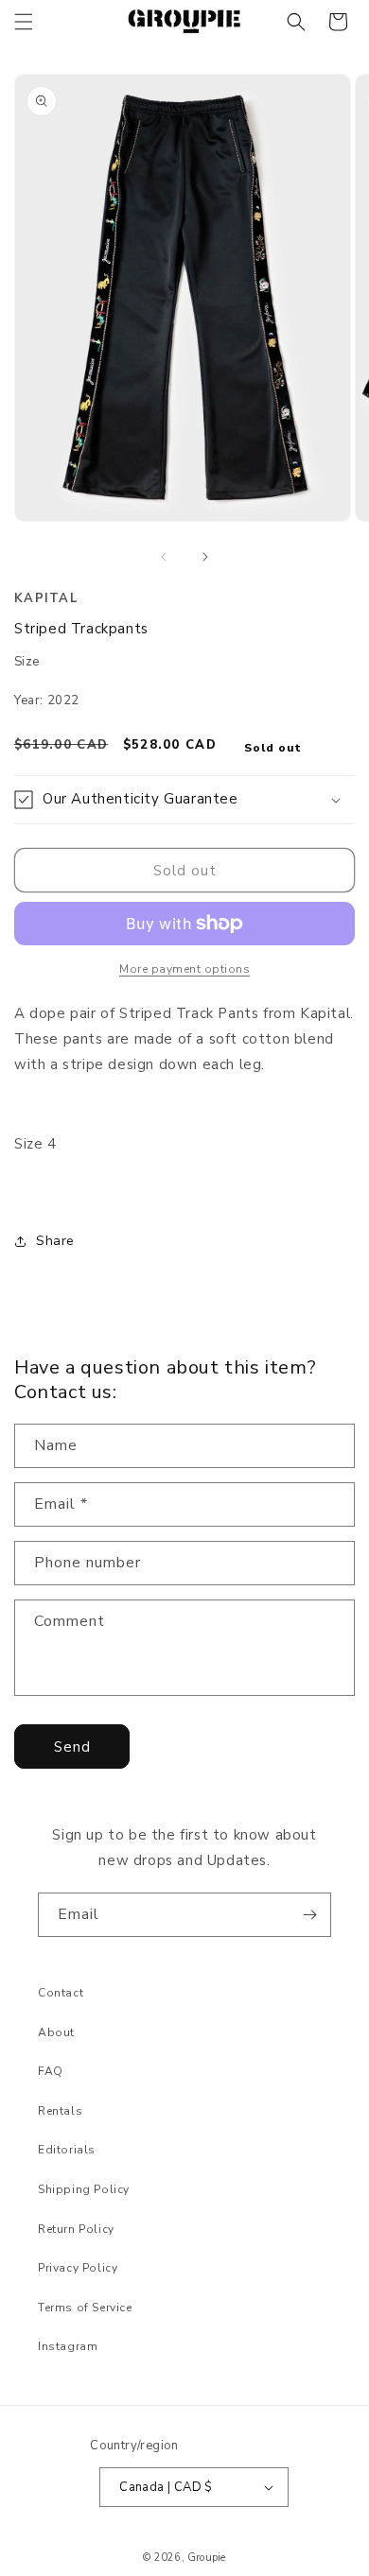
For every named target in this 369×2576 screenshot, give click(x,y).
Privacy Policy (78, 2268)
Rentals (60, 2111)
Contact (61, 1993)
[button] (24, 22)
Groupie (206, 2558)
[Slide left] (164, 557)
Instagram (68, 2346)
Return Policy (76, 2229)
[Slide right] (205, 557)
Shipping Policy (84, 2189)
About (56, 2032)
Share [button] (55, 1241)
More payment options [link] (184, 969)
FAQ (51, 2071)
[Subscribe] (309, 1915)
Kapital (46, 598)
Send (72, 1747)
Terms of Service (85, 2308)
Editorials (67, 2150)
